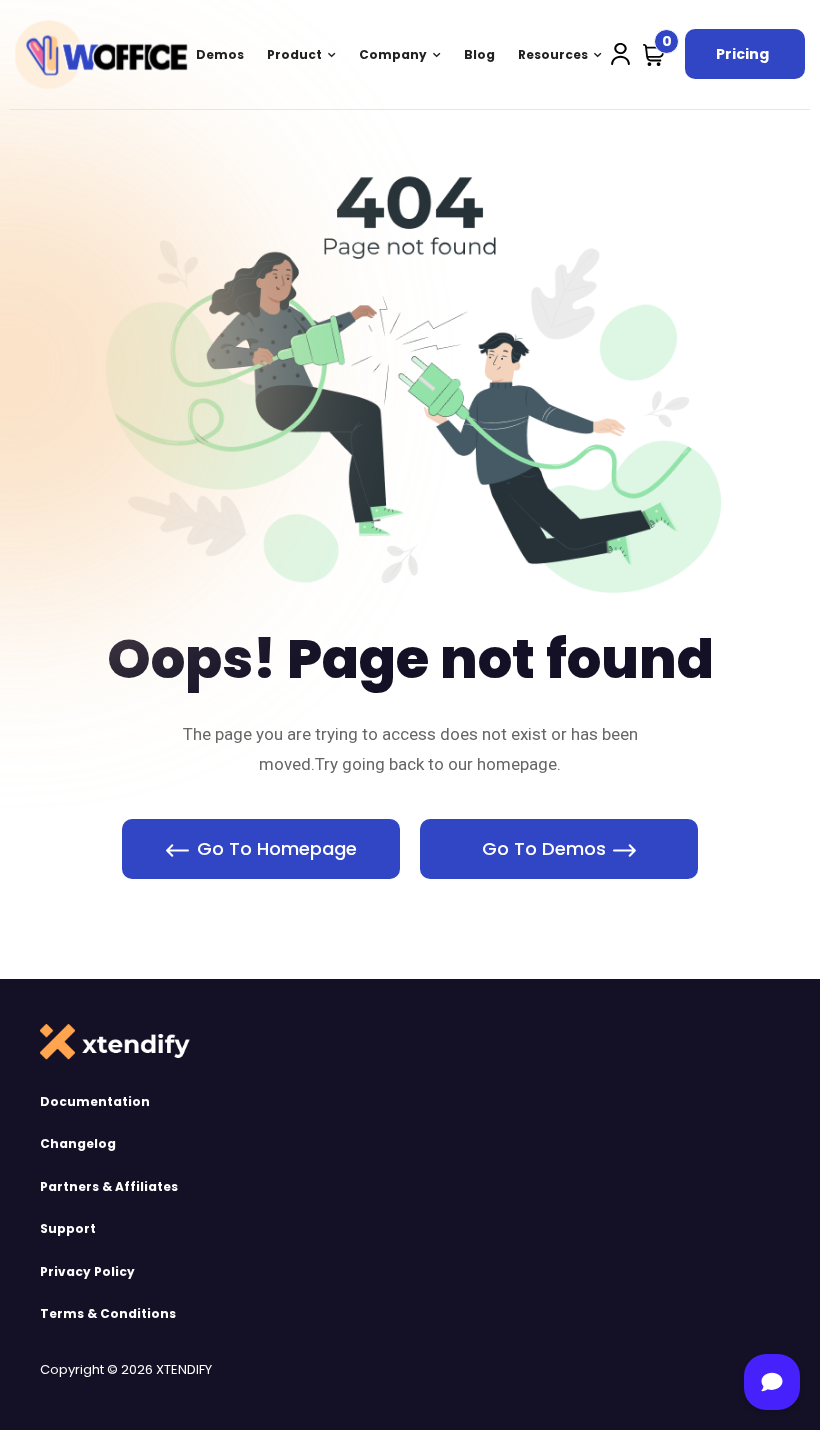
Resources (553, 54)
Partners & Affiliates (109, 1186)
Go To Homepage (277, 848)
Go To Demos (544, 848)
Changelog (78, 1143)
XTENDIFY (184, 1369)
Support (68, 1228)
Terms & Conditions (108, 1313)
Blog (479, 54)
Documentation (95, 1101)
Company (393, 54)
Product (294, 54)
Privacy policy (87, 1271)
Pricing (742, 54)
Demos (220, 54)
